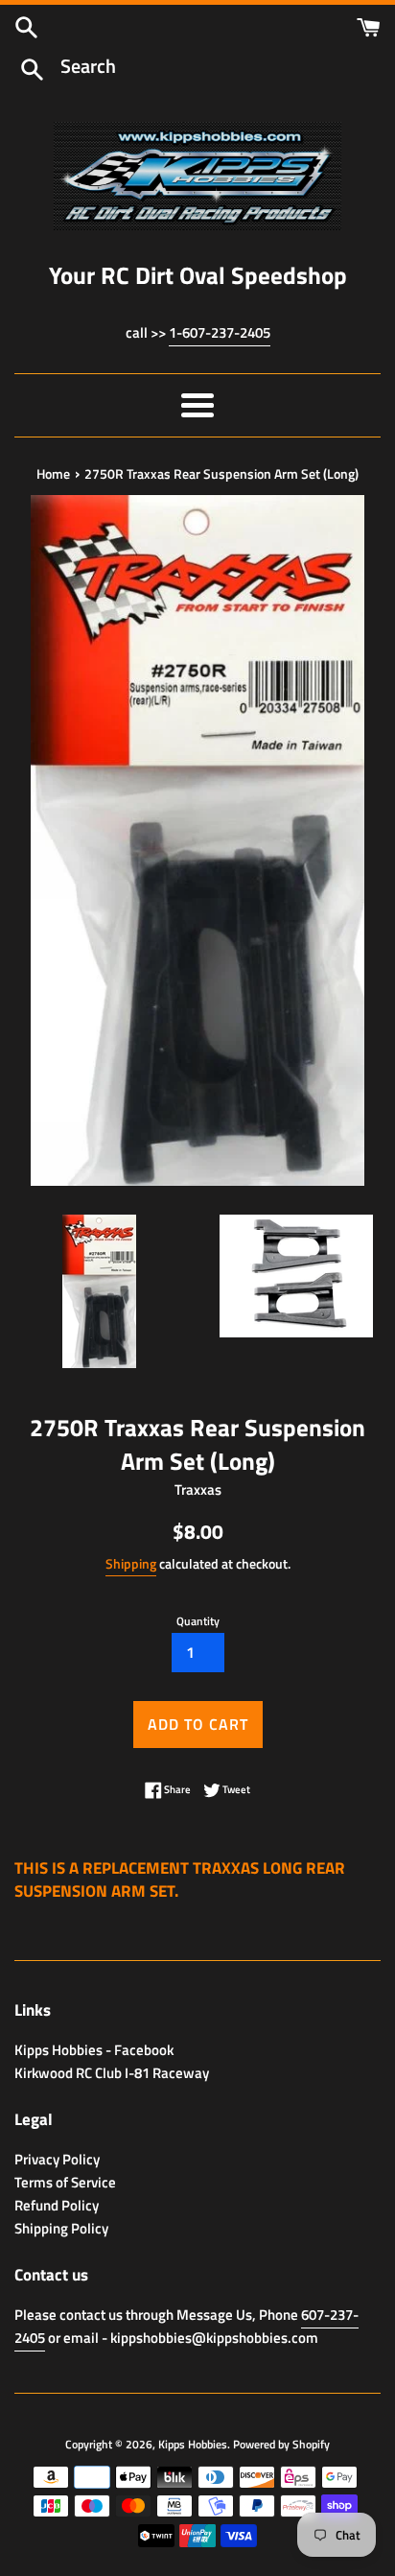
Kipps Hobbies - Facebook (94, 2050)
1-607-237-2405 (220, 332)
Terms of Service (65, 2182)
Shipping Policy (61, 2228)
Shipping (131, 1563)
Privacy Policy (57, 2159)
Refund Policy (57, 2205)
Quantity (198, 1621)
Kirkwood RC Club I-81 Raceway (112, 2073)
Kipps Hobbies (193, 2444)
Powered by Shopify (281, 2444)
